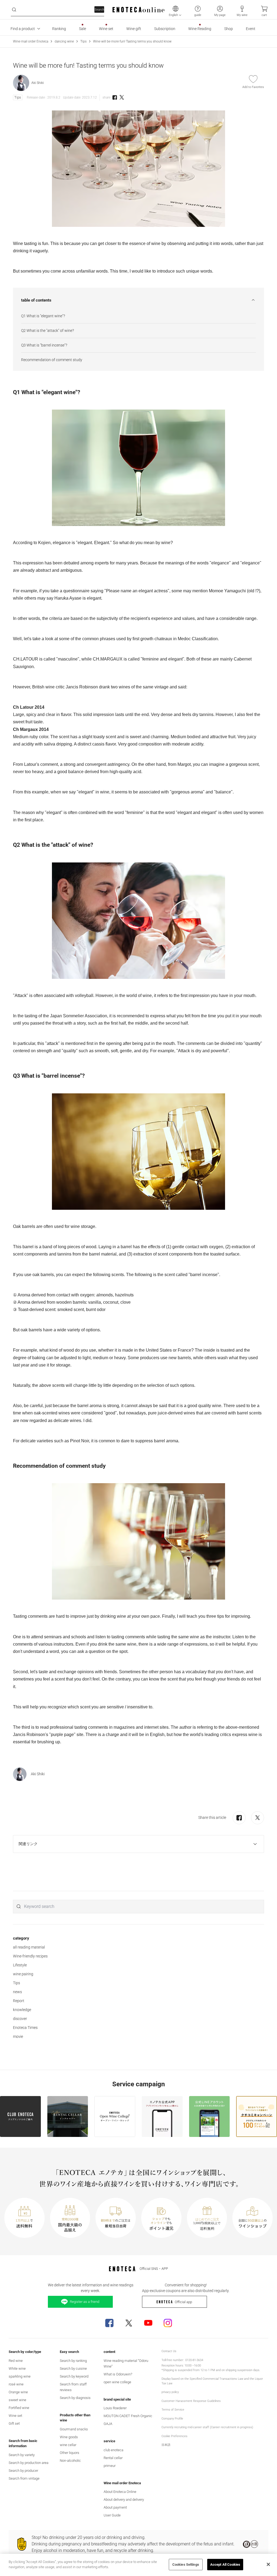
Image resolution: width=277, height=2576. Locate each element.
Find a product (23, 29)
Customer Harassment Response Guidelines (191, 2401)
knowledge (22, 2010)
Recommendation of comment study (52, 360)
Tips (83, 41)
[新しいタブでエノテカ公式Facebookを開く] (109, 2323)
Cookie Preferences (174, 2436)
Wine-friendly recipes (30, 1956)
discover (20, 2019)
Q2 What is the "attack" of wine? (47, 331)
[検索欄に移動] (14, 10)
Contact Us (169, 2351)
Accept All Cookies (225, 2564)
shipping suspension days (243, 2370)
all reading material (29, 1947)
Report (19, 2001)
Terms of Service (173, 2410)
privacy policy (170, 2392)
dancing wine (64, 41)
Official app (183, 2302)
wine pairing (23, 1974)
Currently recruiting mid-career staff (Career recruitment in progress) (207, 2427)
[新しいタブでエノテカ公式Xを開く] (129, 2323)
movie (18, 2036)
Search (99, 10)
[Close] (268, 2564)
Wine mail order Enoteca (31, 41)
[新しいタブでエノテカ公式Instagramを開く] (168, 2323)
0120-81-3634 (194, 2360)
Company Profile (172, 2419)
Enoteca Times (25, 2028)
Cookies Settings (186, 2564)
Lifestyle (20, 1965)
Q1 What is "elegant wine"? (43, 316)
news (17, 1992)
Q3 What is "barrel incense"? (44, 345)
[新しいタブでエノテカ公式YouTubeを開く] (148, 2323)
